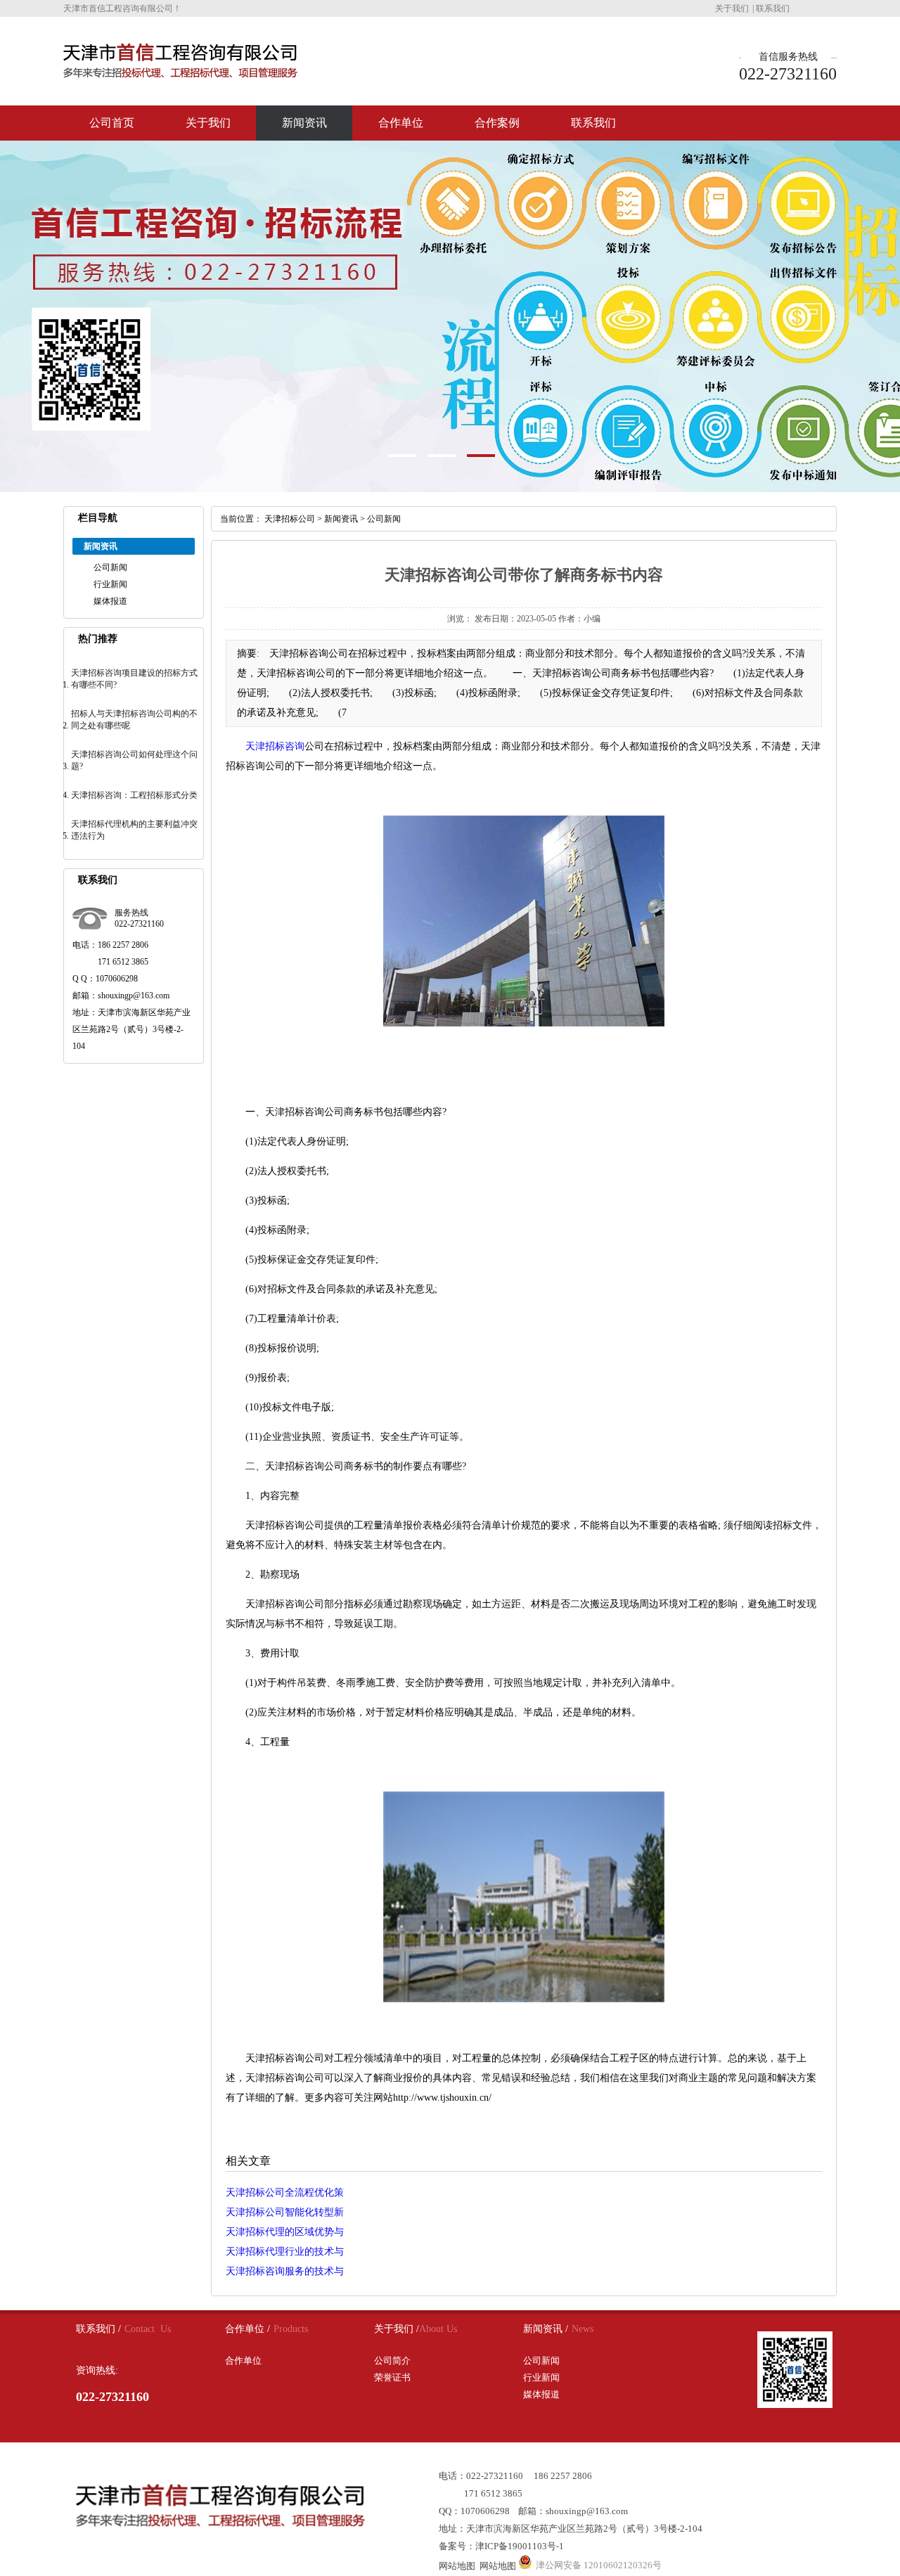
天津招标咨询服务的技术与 (285, 2271)
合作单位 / (247, 2329)
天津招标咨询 (275, 746)
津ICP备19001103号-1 (520, 2546)
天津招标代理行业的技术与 (285, 2252)
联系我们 (773, 8)
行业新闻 (110, 584)
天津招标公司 (290, 519)
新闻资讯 (304, 123)
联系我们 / (98, 2329)
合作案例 (497, 123)
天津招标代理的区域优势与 (285, 2232)
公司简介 (392, 2361)
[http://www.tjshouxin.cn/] (524, 1023)
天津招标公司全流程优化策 (285, 2192)
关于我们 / (397, 2329)
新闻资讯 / (546, 2329)
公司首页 (112, 123)
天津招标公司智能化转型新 (285, 2212)
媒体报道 (110, 601)
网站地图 (457, 2566)
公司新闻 (110, 567)
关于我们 (732, 8)
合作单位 (401, 123)
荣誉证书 (392, 2377)
